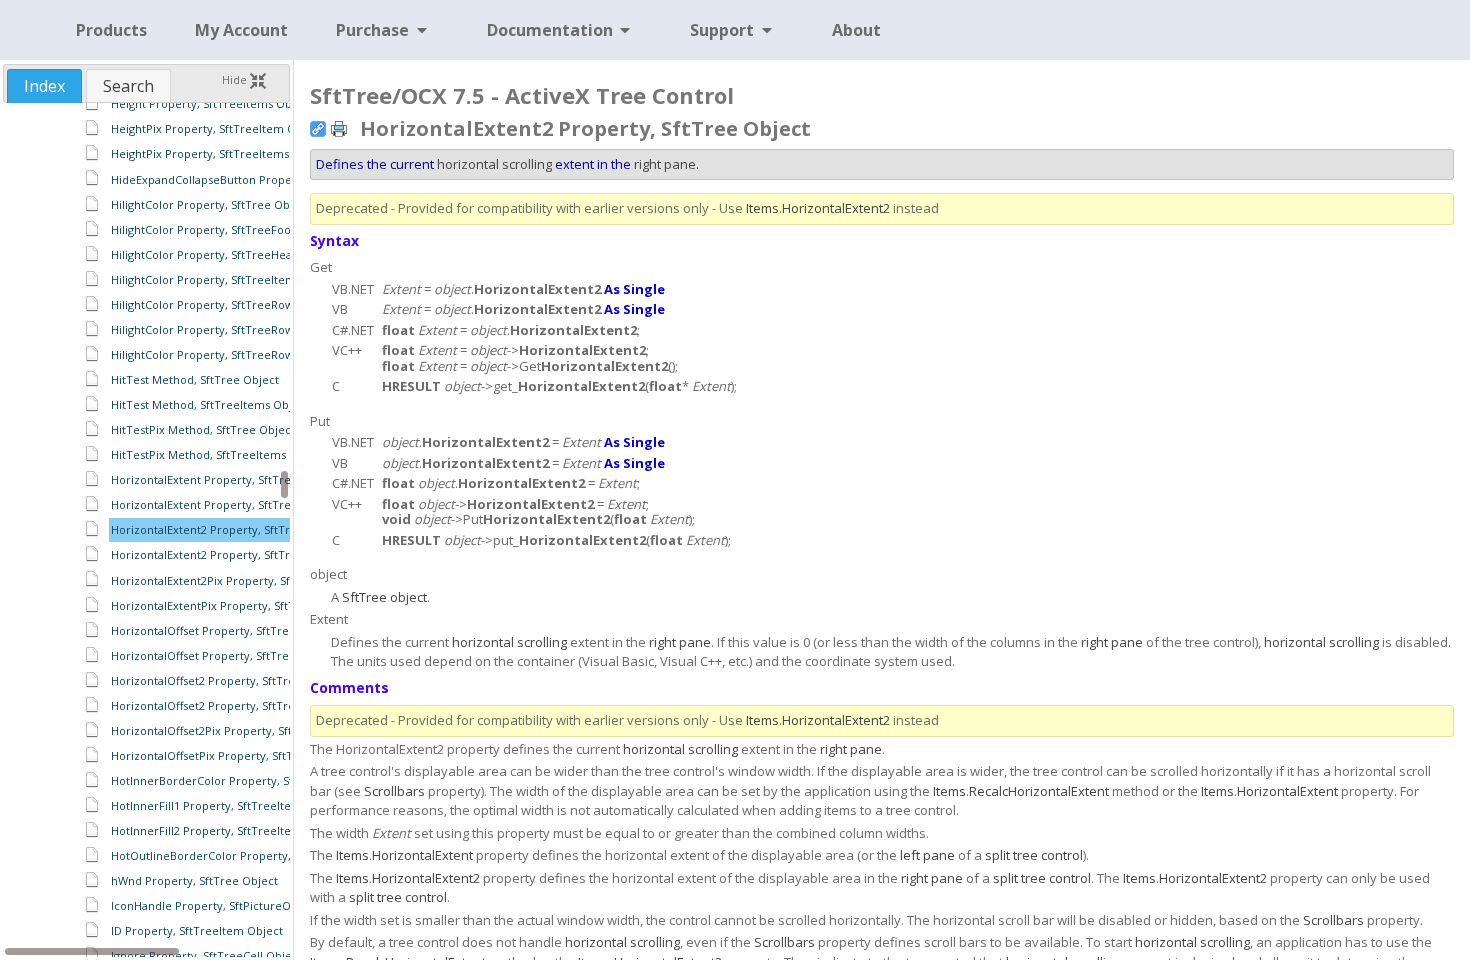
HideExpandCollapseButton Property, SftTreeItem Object (264, 179)
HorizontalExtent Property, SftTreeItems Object (239, 504)
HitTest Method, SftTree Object (195, 379)
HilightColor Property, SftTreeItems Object (225, 279)
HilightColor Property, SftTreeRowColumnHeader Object (263, 329)
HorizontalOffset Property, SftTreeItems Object (238, 655)
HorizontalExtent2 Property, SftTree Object (227, 529)
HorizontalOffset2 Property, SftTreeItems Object (241, 705)
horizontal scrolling (494, 164)
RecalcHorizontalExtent (1039, 791)
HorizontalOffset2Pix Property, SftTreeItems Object (249, 730)
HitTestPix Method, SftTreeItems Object (218, 454)
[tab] (44, 86)
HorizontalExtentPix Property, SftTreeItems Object (247, 605)
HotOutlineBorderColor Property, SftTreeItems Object (257, 855)
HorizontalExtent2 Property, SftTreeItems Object (242, 554)
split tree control (1034, 855)
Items (762, 208)
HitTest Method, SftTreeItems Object (210, 404)
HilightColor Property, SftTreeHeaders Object (233, 254)
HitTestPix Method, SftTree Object (203, 429)
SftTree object (384, 597)
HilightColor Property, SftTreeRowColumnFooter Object (261, 304)
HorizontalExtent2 (836, 208)
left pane (927, 855)
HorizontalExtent (1287, 791)
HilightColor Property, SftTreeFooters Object (231, 229)
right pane (665, 164)
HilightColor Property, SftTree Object (210, 204)
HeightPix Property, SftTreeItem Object (217, 128)
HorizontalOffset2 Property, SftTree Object (226, 680)
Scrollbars (394, 791)
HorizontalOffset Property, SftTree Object (223, 630)
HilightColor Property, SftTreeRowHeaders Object (244, 354)
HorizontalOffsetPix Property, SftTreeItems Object (246, 755)
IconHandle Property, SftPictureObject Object (234, 905)
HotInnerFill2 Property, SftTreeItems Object (228, 830)
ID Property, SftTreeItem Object (197, 930)
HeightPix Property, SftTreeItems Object (219, 153)
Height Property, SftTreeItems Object (211, 103)
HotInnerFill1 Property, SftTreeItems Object (228, 805)
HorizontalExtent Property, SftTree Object (224, 479)
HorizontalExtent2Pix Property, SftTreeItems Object (250, 580)
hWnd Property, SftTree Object (194, 880)
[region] (146, 530)
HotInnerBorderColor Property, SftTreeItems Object (251, 780)
